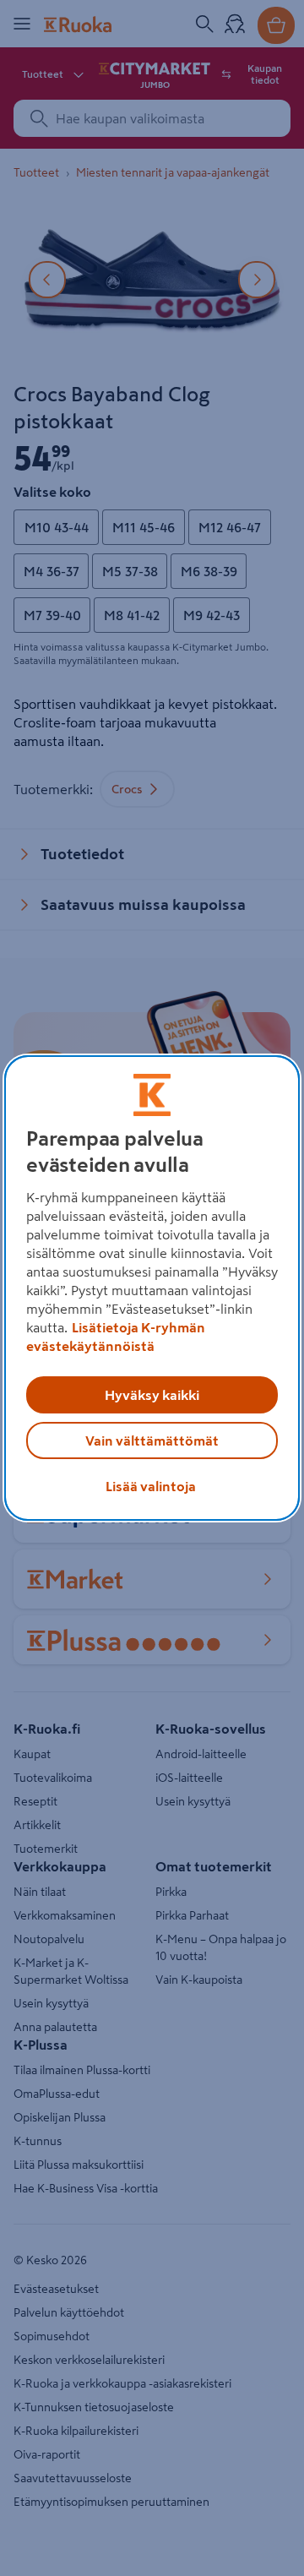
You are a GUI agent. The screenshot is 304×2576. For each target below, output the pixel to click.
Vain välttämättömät (152, 1440)
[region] (152, 1288)
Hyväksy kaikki (152, 1395)
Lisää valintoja (151, 1486)
